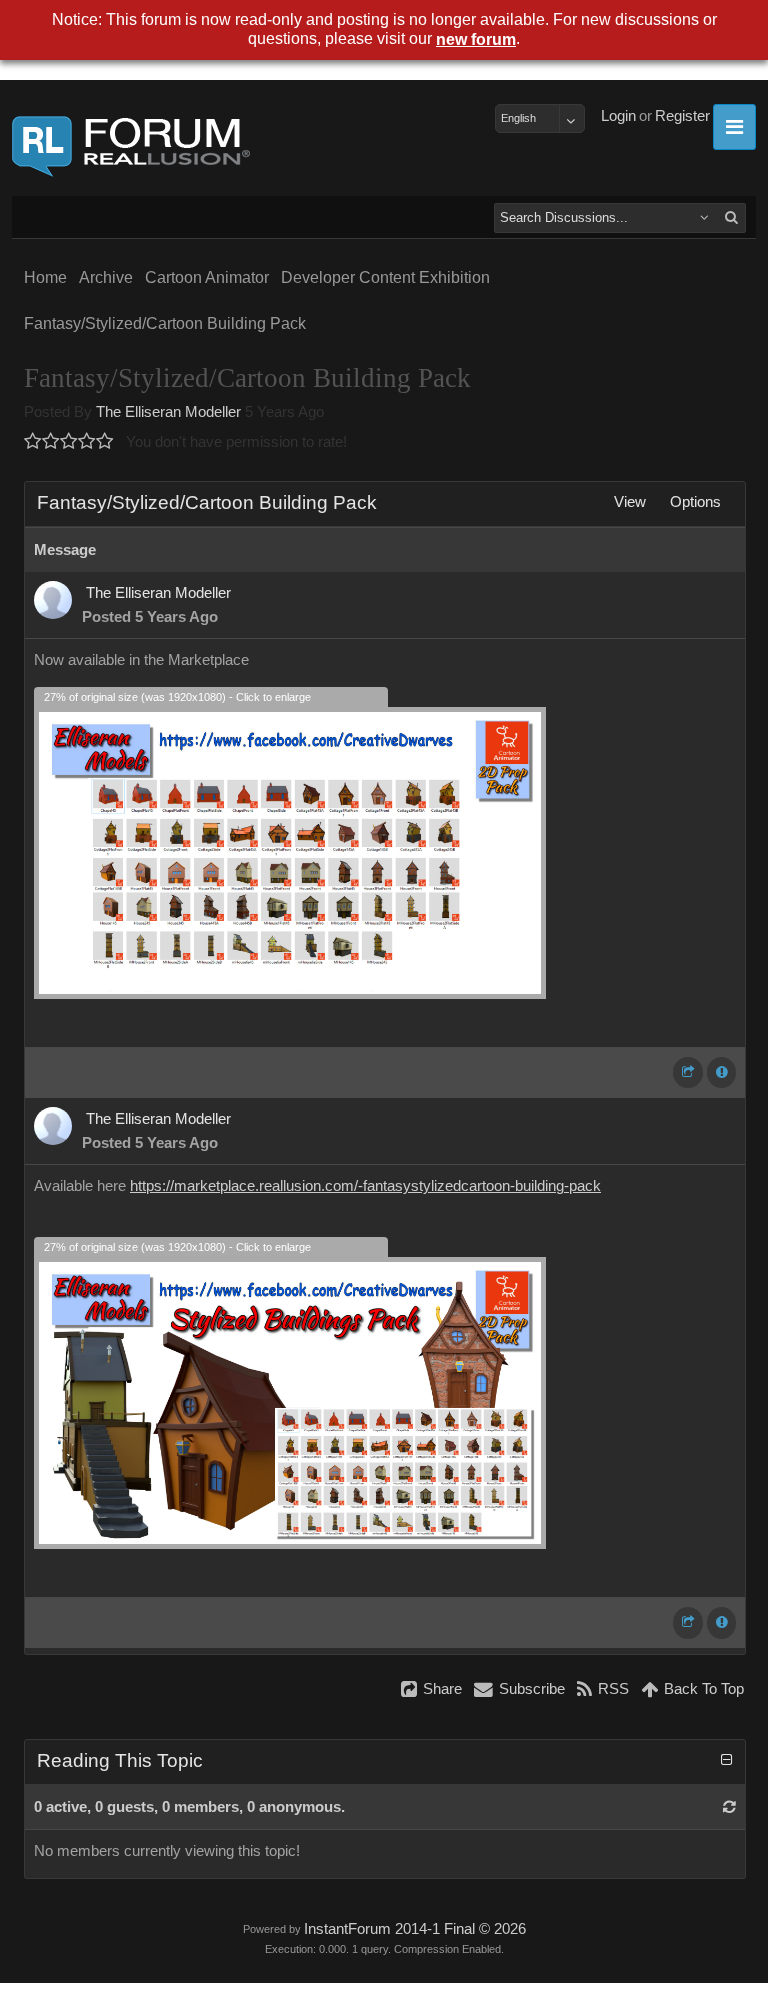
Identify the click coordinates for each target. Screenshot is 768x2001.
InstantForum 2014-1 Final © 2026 (415, 1929)
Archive (106, 277)
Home (45, 277)
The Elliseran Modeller (168, 412)
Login (618, 116)
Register (682, 116)
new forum (476, 39)
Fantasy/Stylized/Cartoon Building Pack (165, 323)
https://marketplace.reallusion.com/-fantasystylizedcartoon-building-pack (365, 1186)
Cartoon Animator (207, 277)
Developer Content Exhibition (385, 277)
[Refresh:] (729, 1807)
